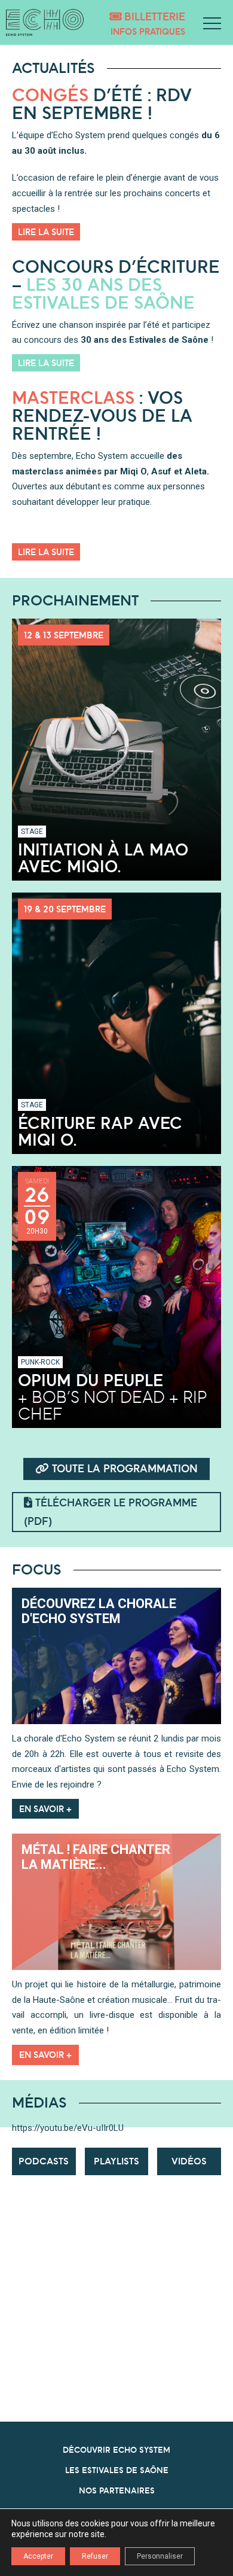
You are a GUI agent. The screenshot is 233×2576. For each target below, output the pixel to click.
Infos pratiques (148, 31)
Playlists (116, 2161)
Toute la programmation (123, 1468)
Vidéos (189, 2161)
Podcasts (44, 2161)
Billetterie (153, 16)
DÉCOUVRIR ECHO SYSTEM (116, 2450)
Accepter (38, 2556)
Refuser (95, 2556)
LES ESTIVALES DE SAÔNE (117, 2470)
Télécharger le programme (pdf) (111, 1512)
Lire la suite (46, 232)
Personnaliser (160, 2556)
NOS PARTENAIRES (117, 2490)
